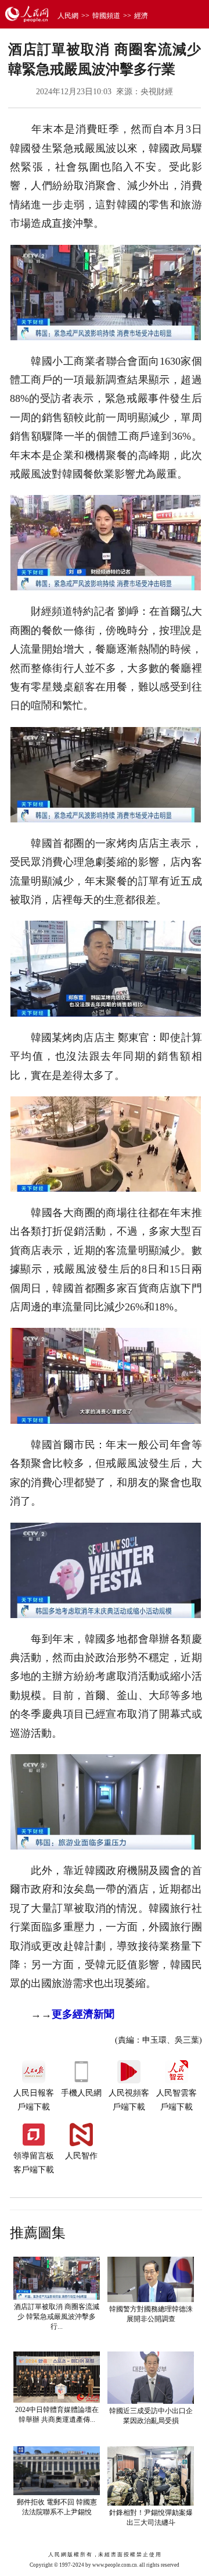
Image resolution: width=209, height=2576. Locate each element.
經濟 (141, 16)
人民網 (68, 16)
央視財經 (157, 92)
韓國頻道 (106, 16)
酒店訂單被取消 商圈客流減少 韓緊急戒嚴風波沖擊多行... (57, 2317)
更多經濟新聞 (83, 2014)
